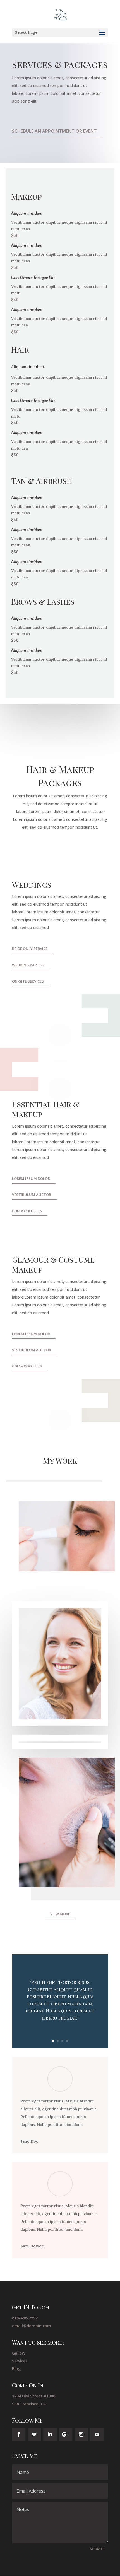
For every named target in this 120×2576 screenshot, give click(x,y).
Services (20, 2361)
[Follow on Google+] (66, 2434)
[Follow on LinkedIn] (50, 2434)
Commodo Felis (27, 1211)
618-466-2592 (25, 2318)
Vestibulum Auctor (32, 1195)
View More (60, 1914)
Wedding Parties (28, 965)
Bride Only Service (30, 949)
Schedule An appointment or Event (54, 131)
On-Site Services (28, 981)
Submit (97, 2549)
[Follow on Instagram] (81, 2434)
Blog (16, 2369)
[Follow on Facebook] (19, 2434)
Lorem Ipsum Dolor (31, 1178)
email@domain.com (32, 2326)
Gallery (19, 2353)
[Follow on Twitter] (34, 2434)
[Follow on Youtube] (97, 2434)
